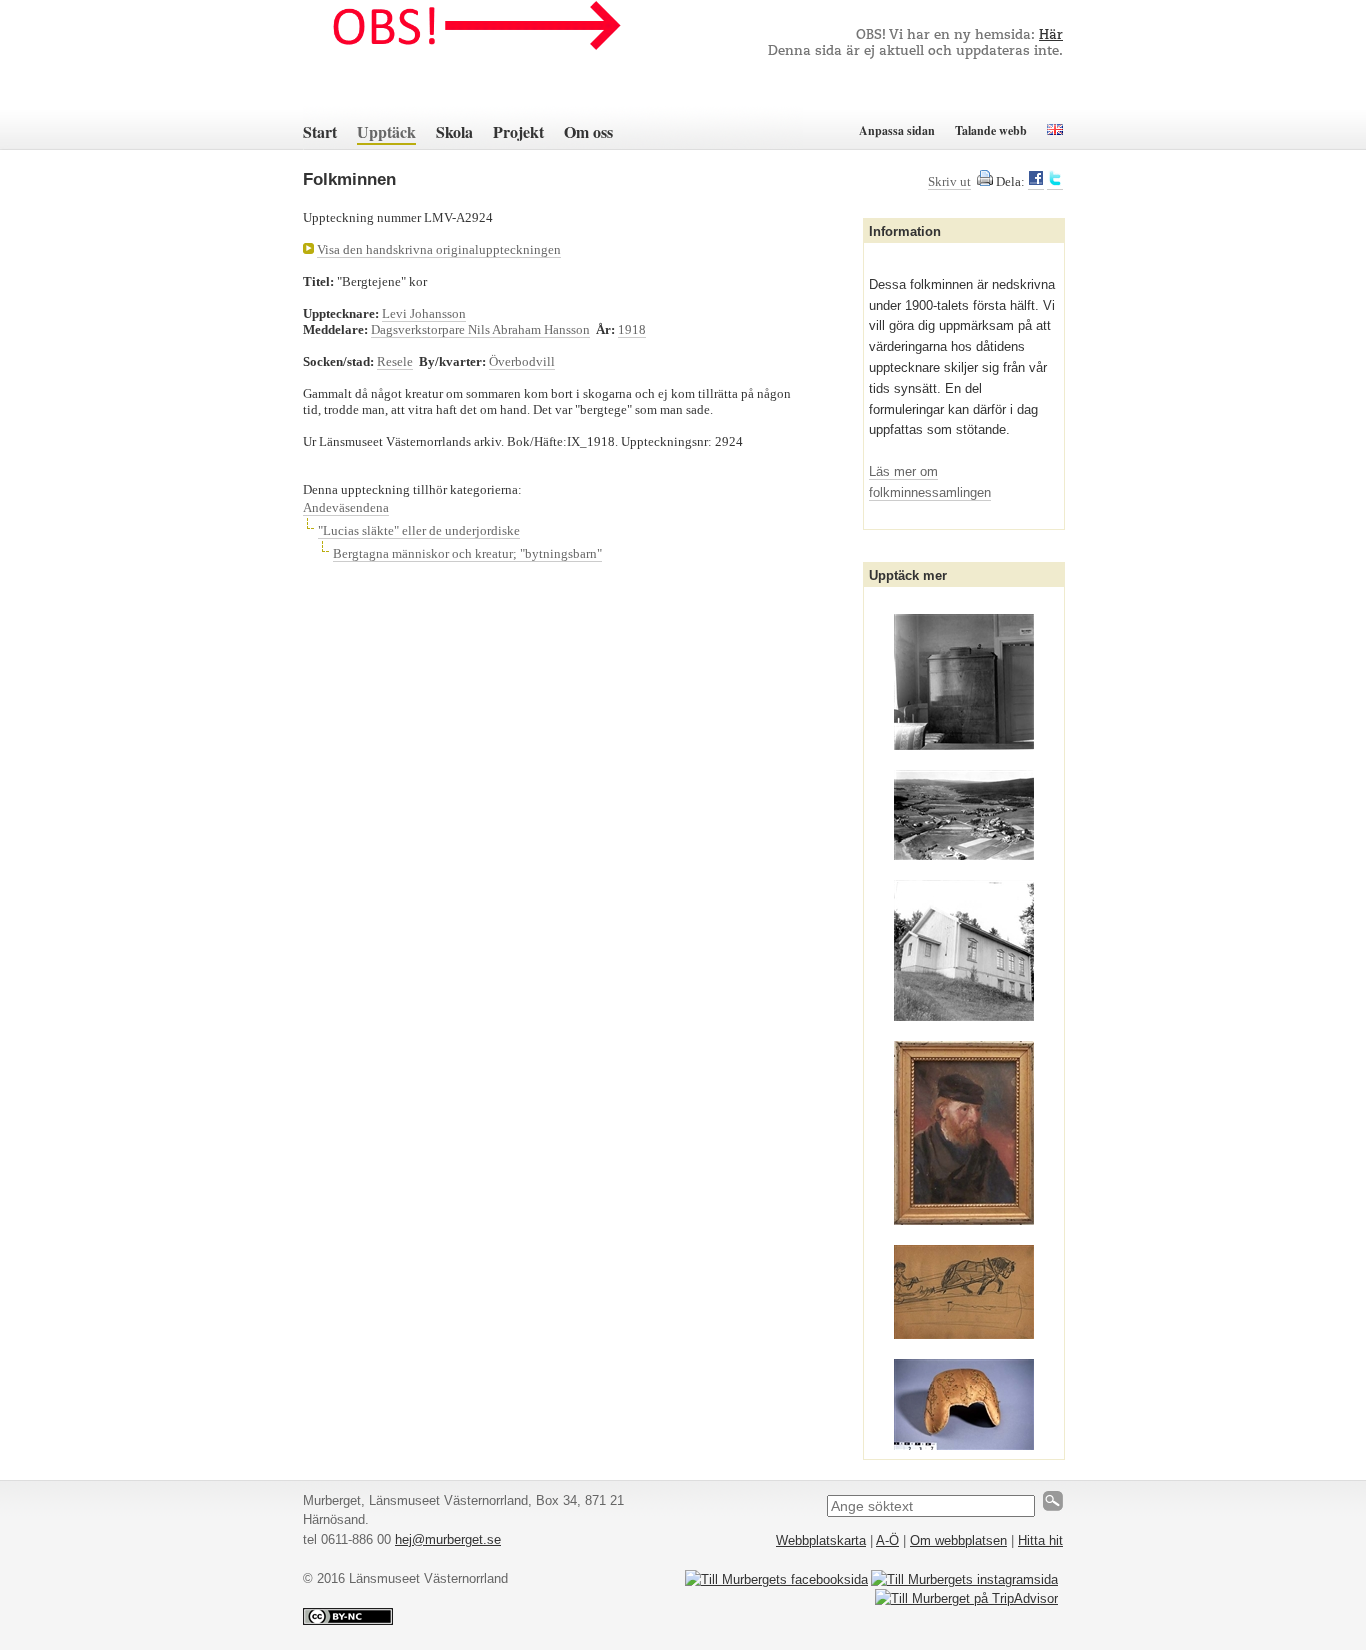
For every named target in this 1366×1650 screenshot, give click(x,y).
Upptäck (386, 131)
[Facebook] (1036, 182)
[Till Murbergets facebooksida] (776, 1579)
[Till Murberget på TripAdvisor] (966, 1598)
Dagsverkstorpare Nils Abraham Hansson (480, 329)
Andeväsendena (346, 507)
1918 (632, 329)
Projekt (518, 131)
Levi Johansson (424, 313)
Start (320, 131)
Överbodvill (522, 361)
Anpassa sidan (897, 130)
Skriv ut (949, 181)
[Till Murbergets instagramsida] (964, 1579)
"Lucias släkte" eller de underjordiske (419, 530)
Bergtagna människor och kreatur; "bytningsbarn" (467, 553)
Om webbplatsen (958, 1540)
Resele (395, 361)
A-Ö (887, 1540)
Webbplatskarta (821, 1540)
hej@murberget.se (448, 1539)
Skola (454, 131)
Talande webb (991, 130)
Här (1051, 35)
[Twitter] (1055, 182)
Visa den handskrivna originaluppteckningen (439, 249)
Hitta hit (1040, 1540)
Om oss (588, 131)
